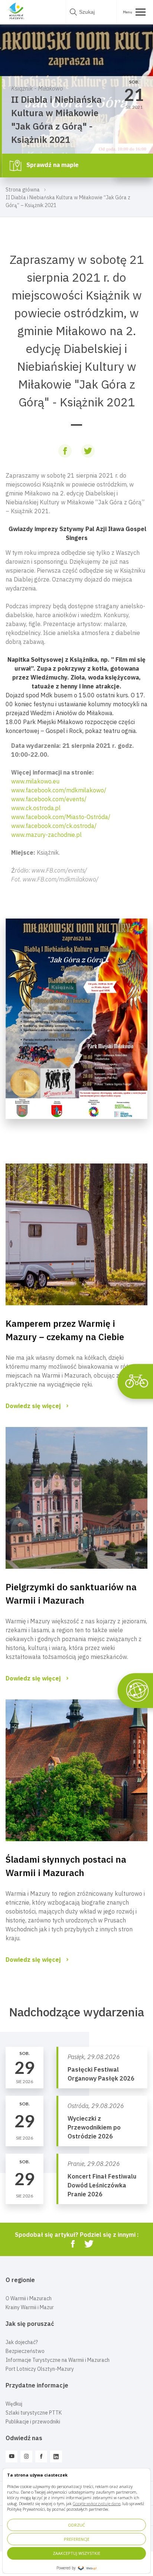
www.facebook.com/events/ (49, 799)
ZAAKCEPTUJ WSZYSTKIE (76, 2553)
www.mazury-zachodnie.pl (46, 835)
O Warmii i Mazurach (29, 2298)
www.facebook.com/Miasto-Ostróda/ (61, 817)
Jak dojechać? (22, 2342)
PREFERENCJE (77, 2539)
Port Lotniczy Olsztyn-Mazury (40, 2369)
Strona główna (23, 190)
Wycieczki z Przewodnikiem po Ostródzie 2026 (94, 2127)
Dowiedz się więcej (33, 1406)
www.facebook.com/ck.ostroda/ (54, 826)
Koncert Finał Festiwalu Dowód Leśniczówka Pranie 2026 (102, 2185)
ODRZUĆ (76, 2525)
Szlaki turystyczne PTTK (34, 2413)
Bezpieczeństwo (25, 2351)
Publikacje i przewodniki (33, 2422)
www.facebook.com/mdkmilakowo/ (59, 790)
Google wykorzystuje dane (97, 2503)
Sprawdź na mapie (52, 165)
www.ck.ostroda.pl (36, 808)
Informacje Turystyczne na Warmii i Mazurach (58, 2360)
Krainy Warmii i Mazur (30, 2307)
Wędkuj (14, 2404)
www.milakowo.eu (35, 781)
